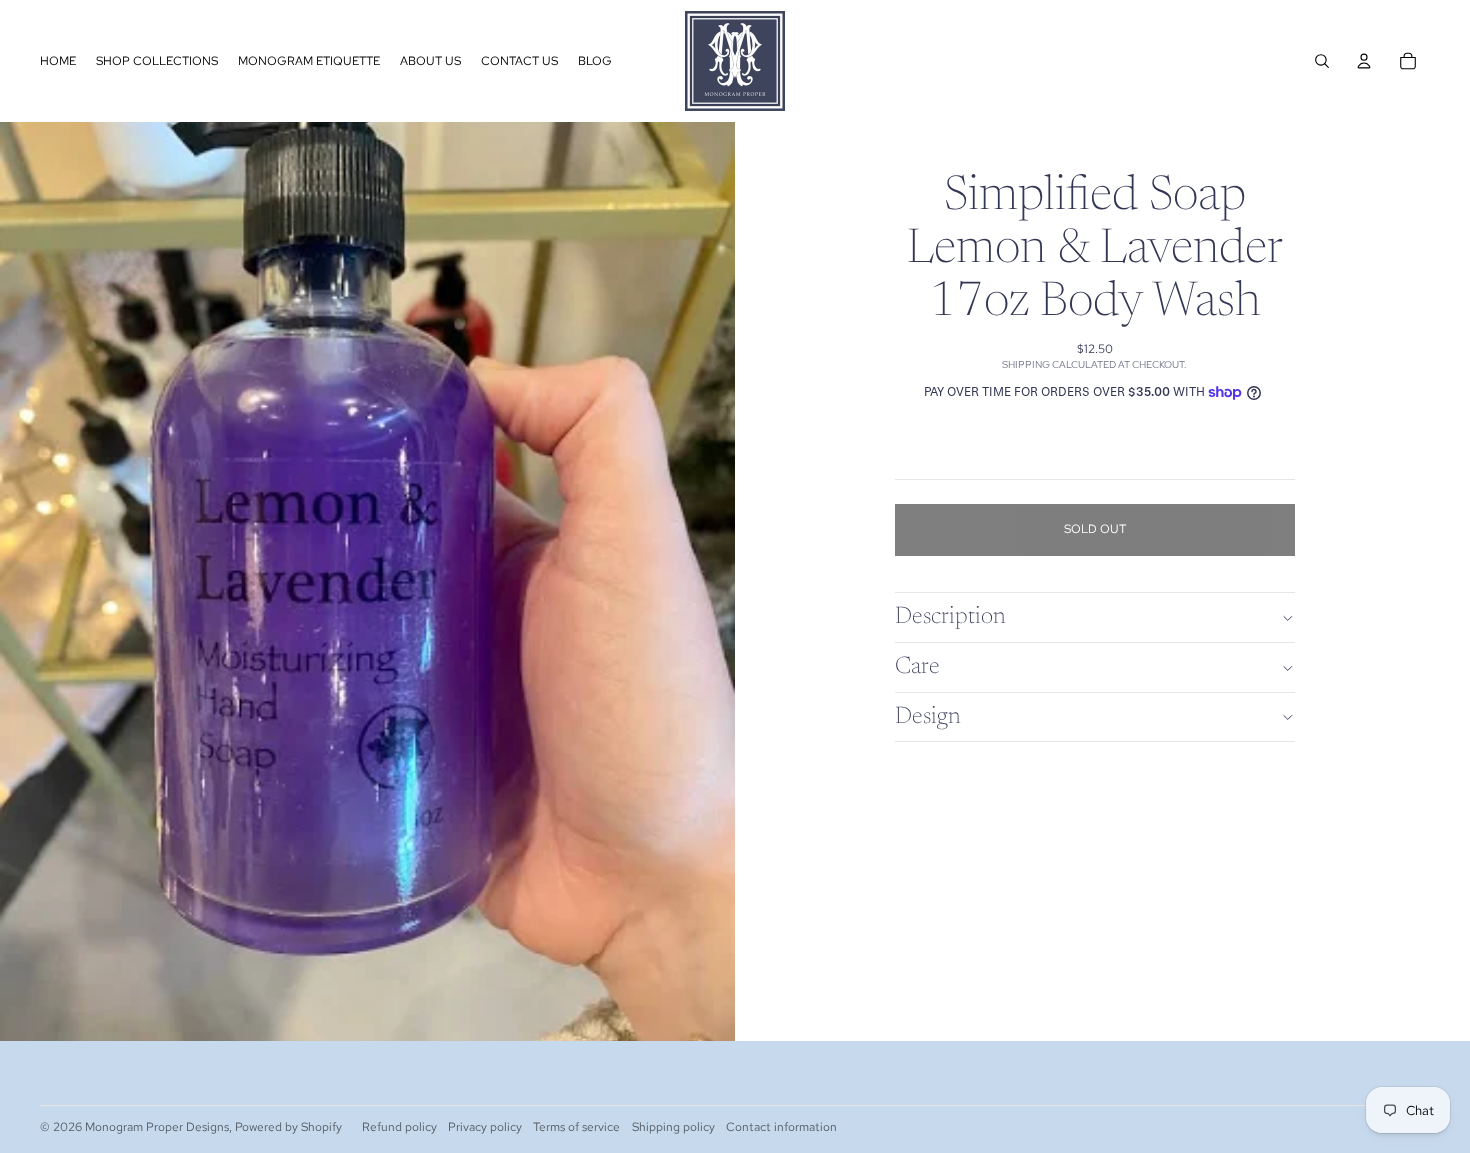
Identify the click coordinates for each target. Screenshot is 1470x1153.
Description (950, 618)
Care (917, 667)
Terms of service (576, 1127)
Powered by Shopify (288, 1127)
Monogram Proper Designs (157, 1127)
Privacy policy (485, 1127)
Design (928, 717)
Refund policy (399, 1127)
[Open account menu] (1364, 61)
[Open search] (1322, 61)
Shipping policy (673, 1127)
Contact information (781, 1127)
